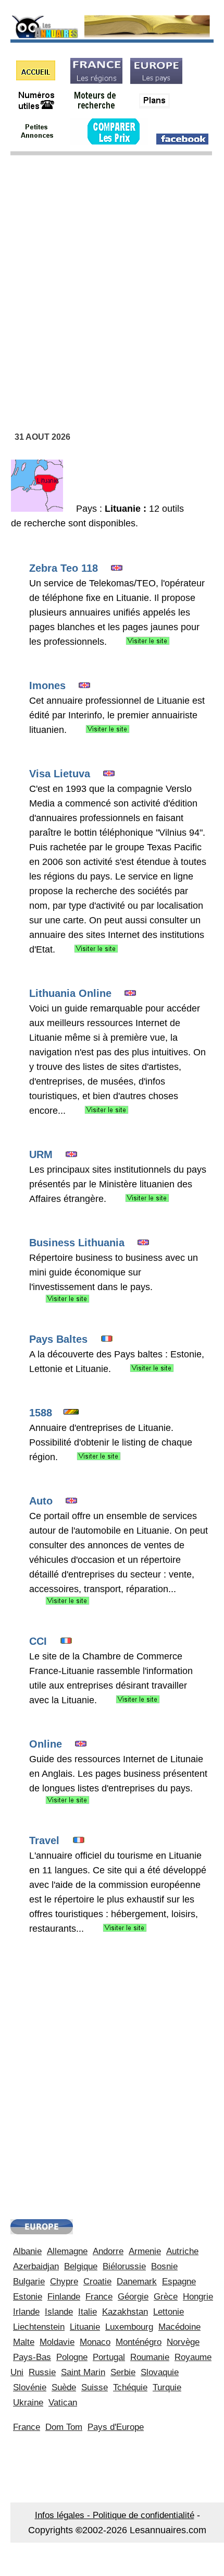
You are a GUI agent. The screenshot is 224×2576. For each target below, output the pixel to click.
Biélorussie (124, 2266)
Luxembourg (129, 2327)
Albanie (27, 2251)
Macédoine (179, 2327)
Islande (59, 2312)
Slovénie (30, 2387)
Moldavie (57, 2342)
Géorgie (133, 2297)
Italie (88, 2312)
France (99, 2297)
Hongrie (198, 2297)
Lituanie (85, 2327)
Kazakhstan (125, 2312)
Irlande (26, 2312)
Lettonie (169, 2312)
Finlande (64, 2297)
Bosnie (164, 2266)
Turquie (167, 2387)
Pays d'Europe (116, 2427)
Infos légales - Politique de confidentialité (115, 2515)
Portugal (109, 2357)
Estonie (28, 2297)
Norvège (183, 2342)
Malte (24, 2342)
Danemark (137, 2282)
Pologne (72, 2357)
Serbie (123, 2372)
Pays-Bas (32, 2357)
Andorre (108, 2251)
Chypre (64, 2282)
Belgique (81, 2266)
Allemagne (67, 2251)
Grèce (166, 2297)
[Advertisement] (112, 279)
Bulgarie (29, 2282)
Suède (64, 2387)
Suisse (95, 2387)
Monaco (95, 2342)
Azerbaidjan (36, 2266)
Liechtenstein (39, 2327)
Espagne (179, 2282)
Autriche (182, 2251)
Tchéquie (130, 2387)
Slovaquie (160, 2372)
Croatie (97, 2282)
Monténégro (139, 2342)
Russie (42, 2372)
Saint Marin (83, 2372)
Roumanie (150, 2357)
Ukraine (28, 2403)
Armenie (145, 2251)
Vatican (63, 2403)
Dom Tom (64, 2427)
